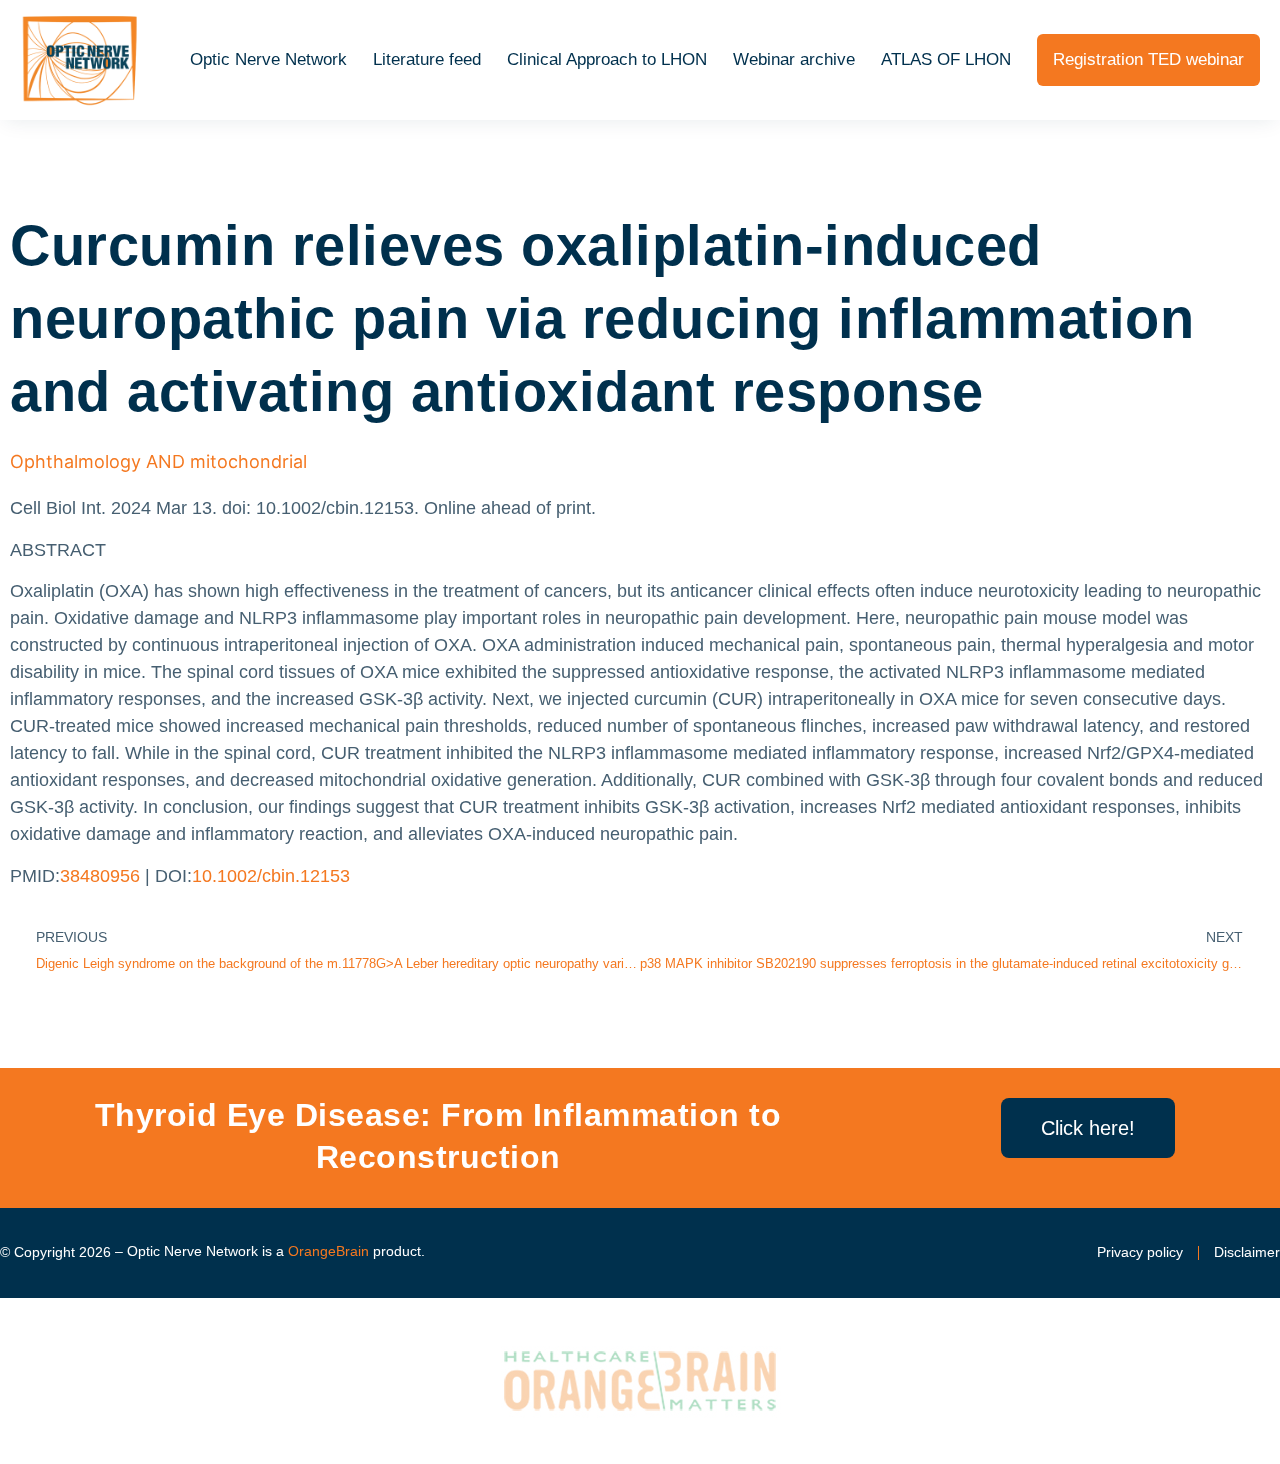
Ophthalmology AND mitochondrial (158, 461)
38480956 (100, 876)
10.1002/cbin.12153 (271, 876)
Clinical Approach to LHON (607, 59)
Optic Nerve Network (268, 59)
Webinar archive (794, 59)
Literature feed (427, 59)
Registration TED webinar (1148, 59)
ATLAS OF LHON (946, 59)
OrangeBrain (328, 1251)
